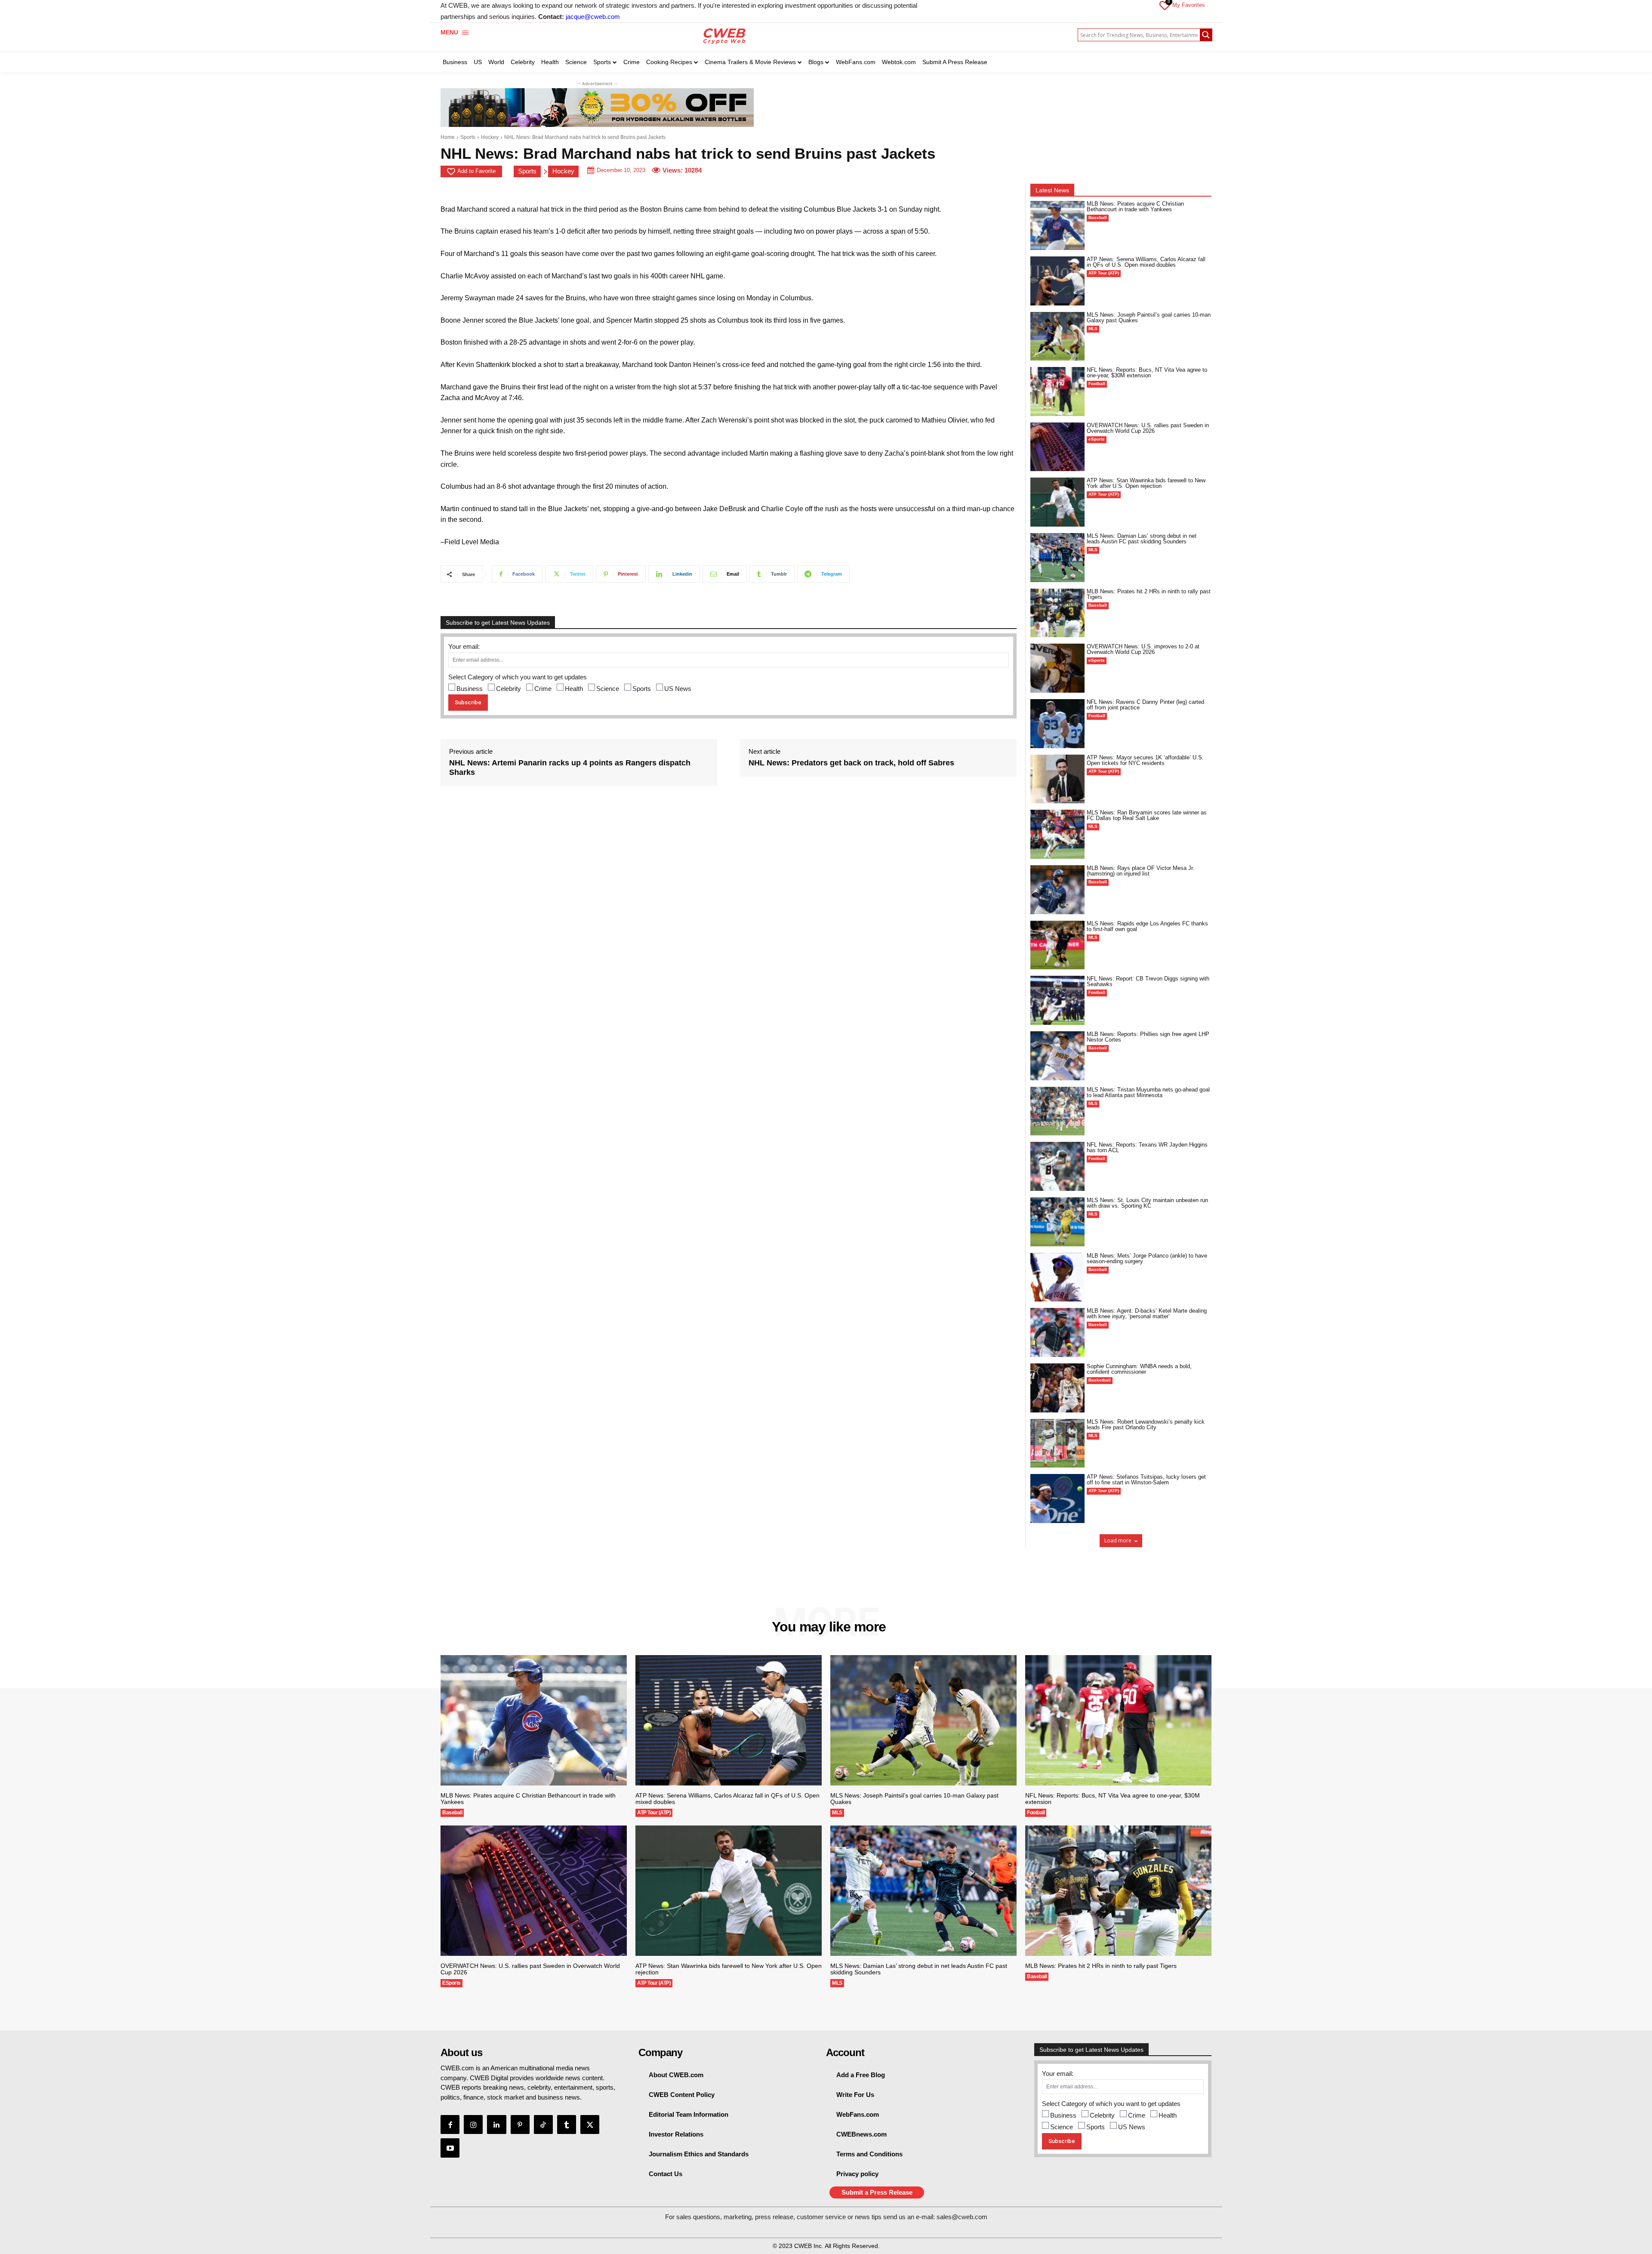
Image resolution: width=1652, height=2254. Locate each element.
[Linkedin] (496, 2124)
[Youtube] (450, 2148)
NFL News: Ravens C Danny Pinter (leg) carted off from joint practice (1145, 705)
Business (470, 689)
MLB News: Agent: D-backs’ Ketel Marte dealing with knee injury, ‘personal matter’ (1147, 1314)
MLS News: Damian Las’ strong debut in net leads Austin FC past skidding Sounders (1142, 539)
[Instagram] (473, 2124)
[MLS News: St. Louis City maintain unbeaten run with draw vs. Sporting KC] (1057, 1222)
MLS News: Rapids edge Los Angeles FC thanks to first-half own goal (1147, 926)
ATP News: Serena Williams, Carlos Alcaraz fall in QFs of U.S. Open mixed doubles (1146, 262)
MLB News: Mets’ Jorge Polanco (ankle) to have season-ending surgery (1147, 1258)
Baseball (1098, 217)
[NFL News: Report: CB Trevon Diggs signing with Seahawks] (1057, 1000)
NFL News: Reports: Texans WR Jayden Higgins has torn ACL (1147, 1147)
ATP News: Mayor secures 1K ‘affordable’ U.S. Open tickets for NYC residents (1145, 760)
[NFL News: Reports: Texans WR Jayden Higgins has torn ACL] (1057, 1166)
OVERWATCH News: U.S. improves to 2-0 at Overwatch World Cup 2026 (1143, 649)
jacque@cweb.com (593, 17)
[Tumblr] (567, 2124)
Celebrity (509, 689)
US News (678, 689)
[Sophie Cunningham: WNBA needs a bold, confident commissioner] (1057, 1388)
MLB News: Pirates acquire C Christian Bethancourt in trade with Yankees (1135, 207)
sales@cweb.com (962, 2217)
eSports (1097, 439)
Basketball (1100, 1380)
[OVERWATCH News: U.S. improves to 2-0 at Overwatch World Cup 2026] (1057, 668)
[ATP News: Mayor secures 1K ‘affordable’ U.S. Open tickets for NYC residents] (1057, 779)
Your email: (464, 646)
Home (448, 137)
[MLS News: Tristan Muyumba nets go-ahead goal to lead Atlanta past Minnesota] (1057, 1111)
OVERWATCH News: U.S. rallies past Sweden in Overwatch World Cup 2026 (1148, 428)
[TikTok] (543, 2124)
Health (574, 689)
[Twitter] (590, 2124)
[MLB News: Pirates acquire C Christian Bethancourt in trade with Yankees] (1057, 225)
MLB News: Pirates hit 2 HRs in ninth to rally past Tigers (1149, 594)
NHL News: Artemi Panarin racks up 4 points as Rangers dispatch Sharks (570, 768)
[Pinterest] (520, 2124)
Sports (468, 137)
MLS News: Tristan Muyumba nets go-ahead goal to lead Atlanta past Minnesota (1148, 1092)
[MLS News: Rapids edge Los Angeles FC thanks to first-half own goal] (1057, 945)
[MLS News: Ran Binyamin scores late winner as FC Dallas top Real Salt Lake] (1057, 834)
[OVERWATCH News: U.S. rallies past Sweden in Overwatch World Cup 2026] (1057, 447)
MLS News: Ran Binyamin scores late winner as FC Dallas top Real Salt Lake (1147, 815)
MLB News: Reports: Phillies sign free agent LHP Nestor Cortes (1148, 1037)
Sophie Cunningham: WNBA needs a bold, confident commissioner (1139, 1369)
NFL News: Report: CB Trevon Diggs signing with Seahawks (1148, 981)
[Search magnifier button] (1206, 35)
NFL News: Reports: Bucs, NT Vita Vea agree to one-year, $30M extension (1147, 373)
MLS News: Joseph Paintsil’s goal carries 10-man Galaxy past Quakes (1149, 318)
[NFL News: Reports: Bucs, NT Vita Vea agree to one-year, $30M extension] (1057, 392)
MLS (1093, 328)
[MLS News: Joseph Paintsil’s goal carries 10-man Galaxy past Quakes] (1057, 336)
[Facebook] (450, 2124)
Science (608, 689)
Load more (1118, 1540)
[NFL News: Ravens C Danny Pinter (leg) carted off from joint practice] (1057, 724)
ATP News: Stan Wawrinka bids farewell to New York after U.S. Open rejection (1146, 483)
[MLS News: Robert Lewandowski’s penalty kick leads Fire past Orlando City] (1057, 1443)
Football (1097, 384)
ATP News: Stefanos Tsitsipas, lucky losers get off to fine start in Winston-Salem (1146, 1480)
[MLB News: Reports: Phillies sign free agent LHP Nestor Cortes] (1057, 1056)
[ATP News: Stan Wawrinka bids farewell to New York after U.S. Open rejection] (1057, 502)
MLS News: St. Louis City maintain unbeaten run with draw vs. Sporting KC (1147, 1203)
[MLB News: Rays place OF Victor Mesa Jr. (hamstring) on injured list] (1057, 890)
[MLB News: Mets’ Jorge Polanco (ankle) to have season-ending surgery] (1057, 1277)
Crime (543, 689)
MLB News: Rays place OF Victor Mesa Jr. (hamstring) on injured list (1140, 871)
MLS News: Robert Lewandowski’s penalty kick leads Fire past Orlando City (1146, 1425)
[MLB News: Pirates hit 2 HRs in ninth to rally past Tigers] (1057, 613)
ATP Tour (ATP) (1104, 273)
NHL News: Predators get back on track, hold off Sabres (851, 763)
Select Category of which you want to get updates (518, 677)
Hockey (490, 137)
